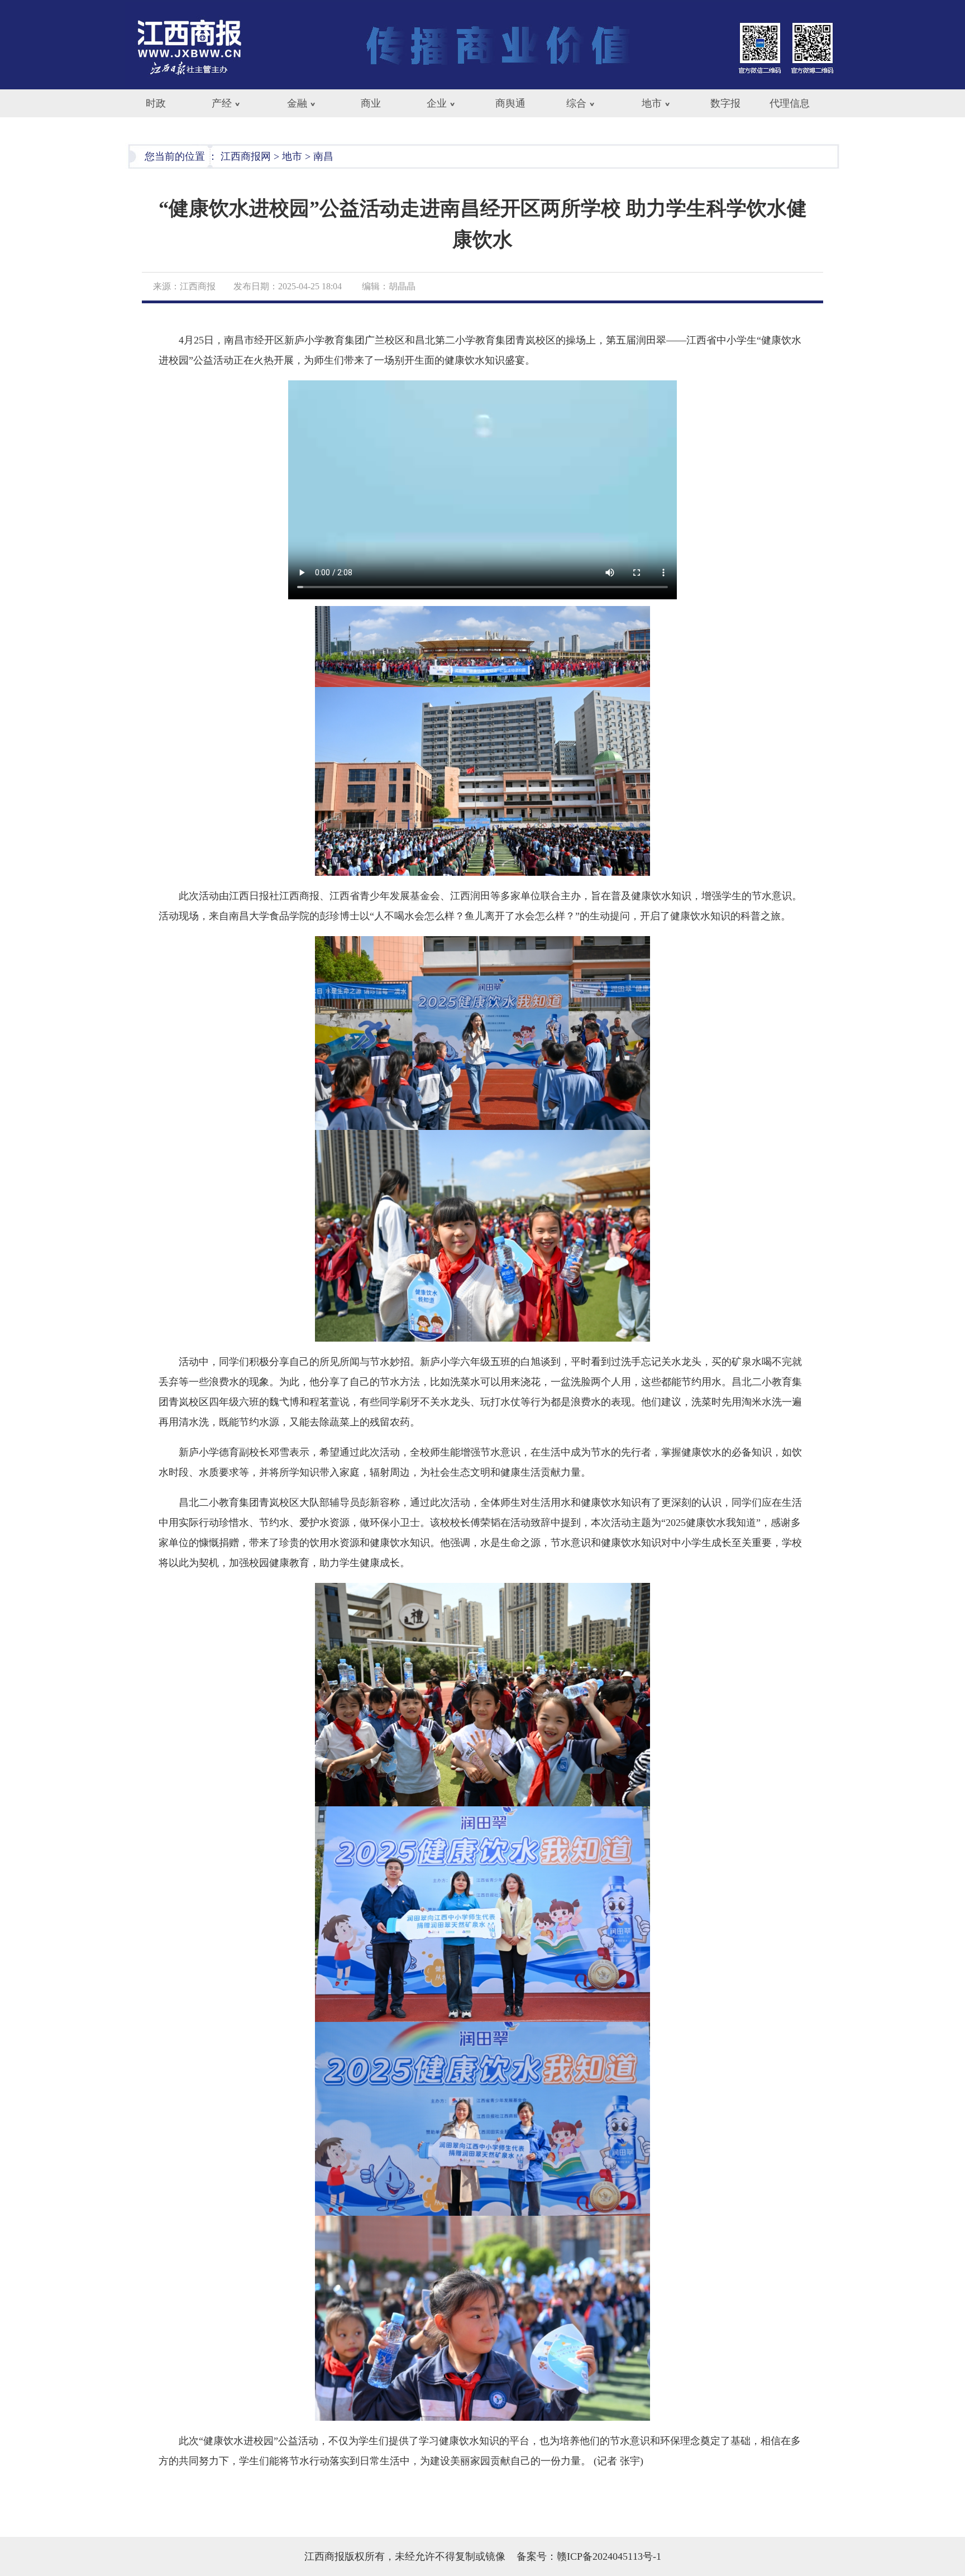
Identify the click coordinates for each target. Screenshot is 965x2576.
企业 (437, 103)
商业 (371, 103)
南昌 (323, 156)
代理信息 (790, 103)
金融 (297, 103)
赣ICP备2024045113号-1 (609, 2556)
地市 (652, 103)
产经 (222, 103)
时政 (156, 103)
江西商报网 (246, 156)
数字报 (725, 103)
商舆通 (510, 103)
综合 (576, 103)
